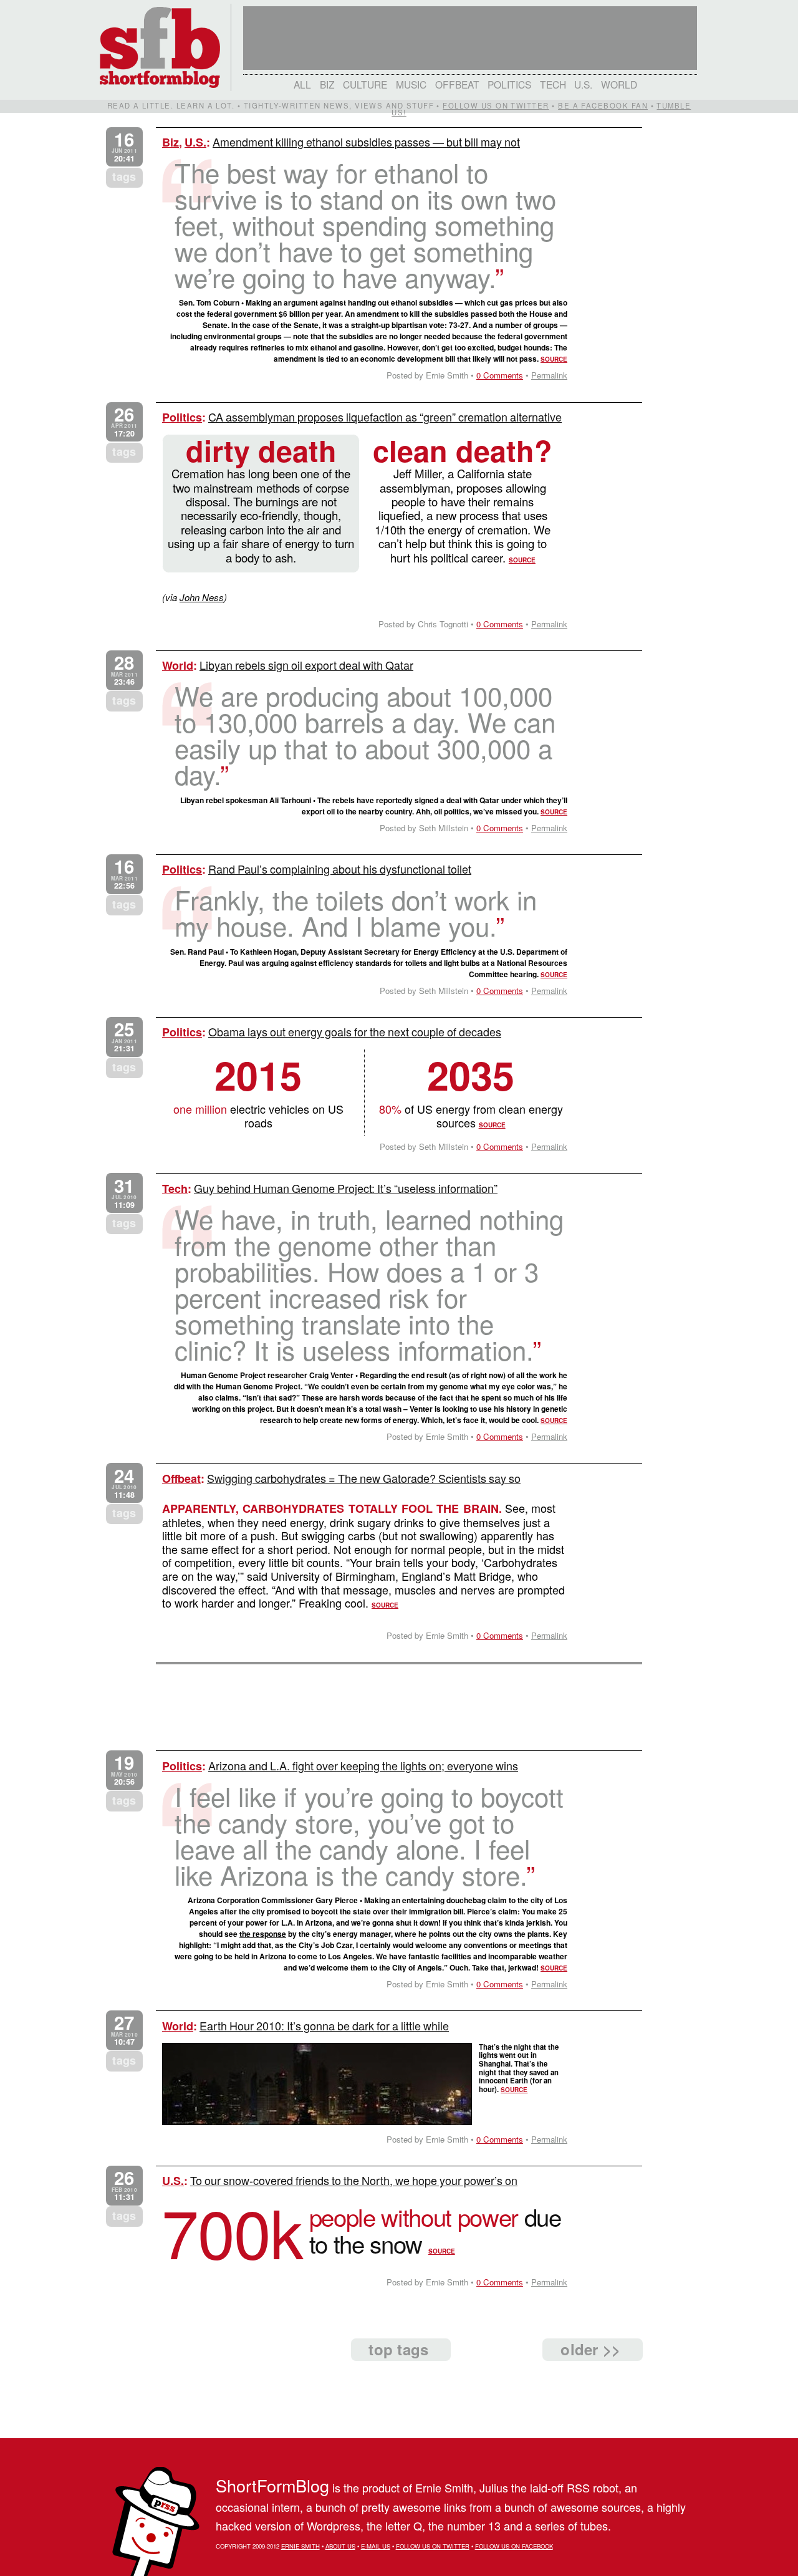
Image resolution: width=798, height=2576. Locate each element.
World (619, 84)
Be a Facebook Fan (603, 105)
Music (411, 84)
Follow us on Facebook (514, 2546)
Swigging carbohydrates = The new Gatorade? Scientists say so (364, 1478)
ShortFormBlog (272, 2485)
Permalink (549, 375)
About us (340, 2546)
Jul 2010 (124, 1193)
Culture (365, 84)
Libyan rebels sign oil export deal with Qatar (306, 665)
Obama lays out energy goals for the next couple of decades (355, 1031)
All (302, 84)
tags (124, 176)
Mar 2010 (124, 2030)
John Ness (202, 597)
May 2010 (124, 1770)
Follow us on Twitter (496, 105)
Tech (553, 84)
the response (263, 1934)
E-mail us (376, 2546)
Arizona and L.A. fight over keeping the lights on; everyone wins (363, 1765)
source (554, 359)
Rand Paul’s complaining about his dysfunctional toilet (340, 869)
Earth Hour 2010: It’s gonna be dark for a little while (324, 2025)
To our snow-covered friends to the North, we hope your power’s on (354, 2180)
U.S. (583, 84)
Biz (327, 84)
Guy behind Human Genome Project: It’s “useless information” (346, 1188)
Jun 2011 (124, 147)
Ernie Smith (300, 2546)
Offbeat (457, 84)
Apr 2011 (124, 422)
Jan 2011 (124, 1037)
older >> (590, 2349)
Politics (509, 84)
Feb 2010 (124, 2185)
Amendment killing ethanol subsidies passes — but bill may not (366, 142)
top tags (398, 2349)
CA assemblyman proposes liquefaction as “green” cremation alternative (385, 417)
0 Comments (500, 375)
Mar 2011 (124, 670)
